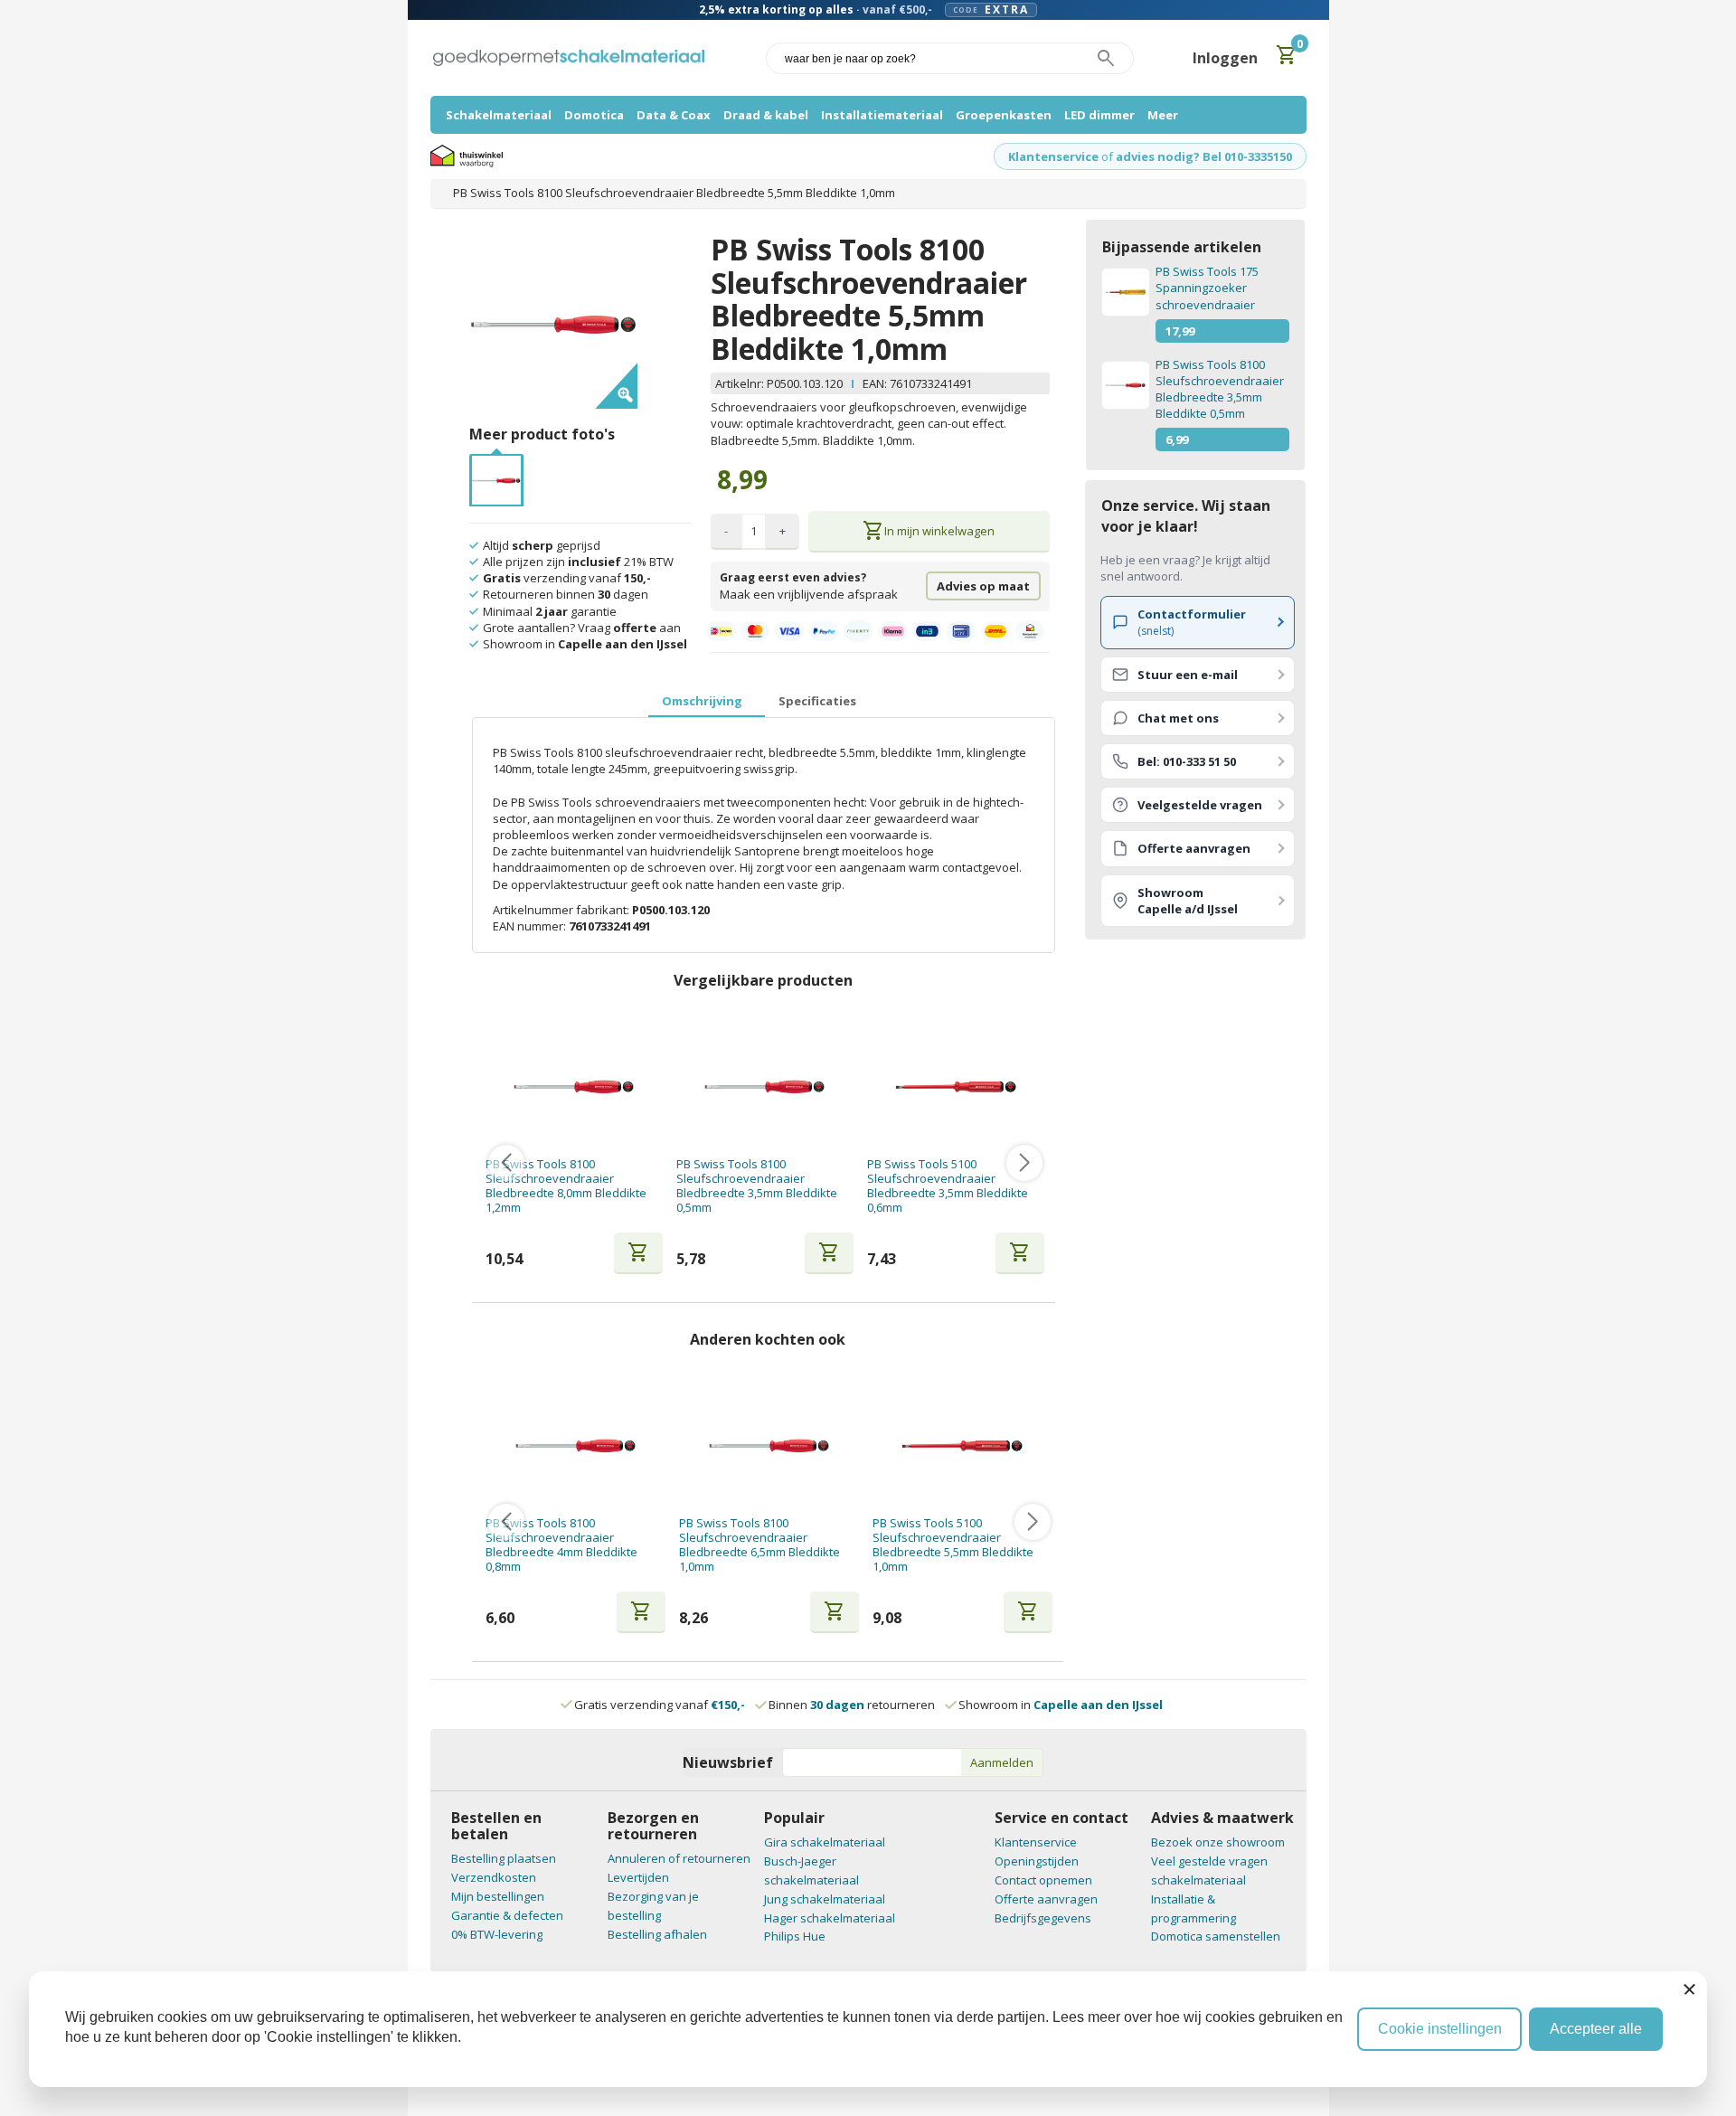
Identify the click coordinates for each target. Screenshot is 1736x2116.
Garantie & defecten (507, 1915)
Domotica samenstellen (1216, 1936)
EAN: (875, 383)
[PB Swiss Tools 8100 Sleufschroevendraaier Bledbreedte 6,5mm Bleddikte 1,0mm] (769, 1445)
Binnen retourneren (852, 1705)
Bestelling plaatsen (504, 1858)
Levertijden (638, 1877)
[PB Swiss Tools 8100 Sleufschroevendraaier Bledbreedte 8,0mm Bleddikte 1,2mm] (574, 1086)
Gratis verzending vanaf (660, 1705)
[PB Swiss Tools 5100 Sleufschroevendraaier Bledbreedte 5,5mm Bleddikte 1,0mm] (962, 1445)
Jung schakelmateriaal (825, 1899)
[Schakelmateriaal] (569, 58)
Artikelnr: (741, 383)
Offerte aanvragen (1046, 1899)
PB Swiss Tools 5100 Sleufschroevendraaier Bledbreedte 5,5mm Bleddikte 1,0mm (953, 1545)
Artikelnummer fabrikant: (562, 910)
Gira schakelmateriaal (825, 1842)
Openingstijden (1037, 1861)
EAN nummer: (531, 926)
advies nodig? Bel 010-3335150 (1204, 156)
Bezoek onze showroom (1218, 1842)
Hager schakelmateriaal (830, 1918)
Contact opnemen (1043, 1880)
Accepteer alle (1596, 2029)
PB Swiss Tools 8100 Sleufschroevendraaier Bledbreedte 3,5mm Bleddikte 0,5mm (757, 1186)
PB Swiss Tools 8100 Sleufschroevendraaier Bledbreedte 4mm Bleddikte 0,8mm (561, 1545)
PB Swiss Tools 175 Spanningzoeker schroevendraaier (1207, 288)
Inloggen (1225, 58)
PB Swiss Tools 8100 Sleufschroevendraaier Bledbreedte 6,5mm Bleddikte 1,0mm (759, 1545)
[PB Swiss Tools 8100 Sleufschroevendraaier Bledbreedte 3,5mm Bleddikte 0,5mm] (764, 1086)
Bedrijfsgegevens (1043, 1918)
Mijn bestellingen (498, 1896)
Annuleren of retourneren (679, 1858)
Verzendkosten (494, 1877)
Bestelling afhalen (657, 1934)
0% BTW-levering (497, 1934)
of (1107, 156)
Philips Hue (795, 1936)
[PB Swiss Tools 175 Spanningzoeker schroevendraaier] (1125, 292)
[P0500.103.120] (496, 464)
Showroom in (1061, 1705)
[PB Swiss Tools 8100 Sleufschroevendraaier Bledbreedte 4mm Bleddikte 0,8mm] (576, 1445)
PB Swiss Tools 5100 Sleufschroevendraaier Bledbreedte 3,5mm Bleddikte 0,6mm (948, 1186)
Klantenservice (1053, 156)
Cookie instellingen (1440, 2029)
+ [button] (783, 531)
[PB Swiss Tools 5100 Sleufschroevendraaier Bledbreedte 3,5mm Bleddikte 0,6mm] (956, 1086)
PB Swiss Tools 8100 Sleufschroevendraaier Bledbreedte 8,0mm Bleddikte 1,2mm (566, 1186)
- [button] (726, 531)
